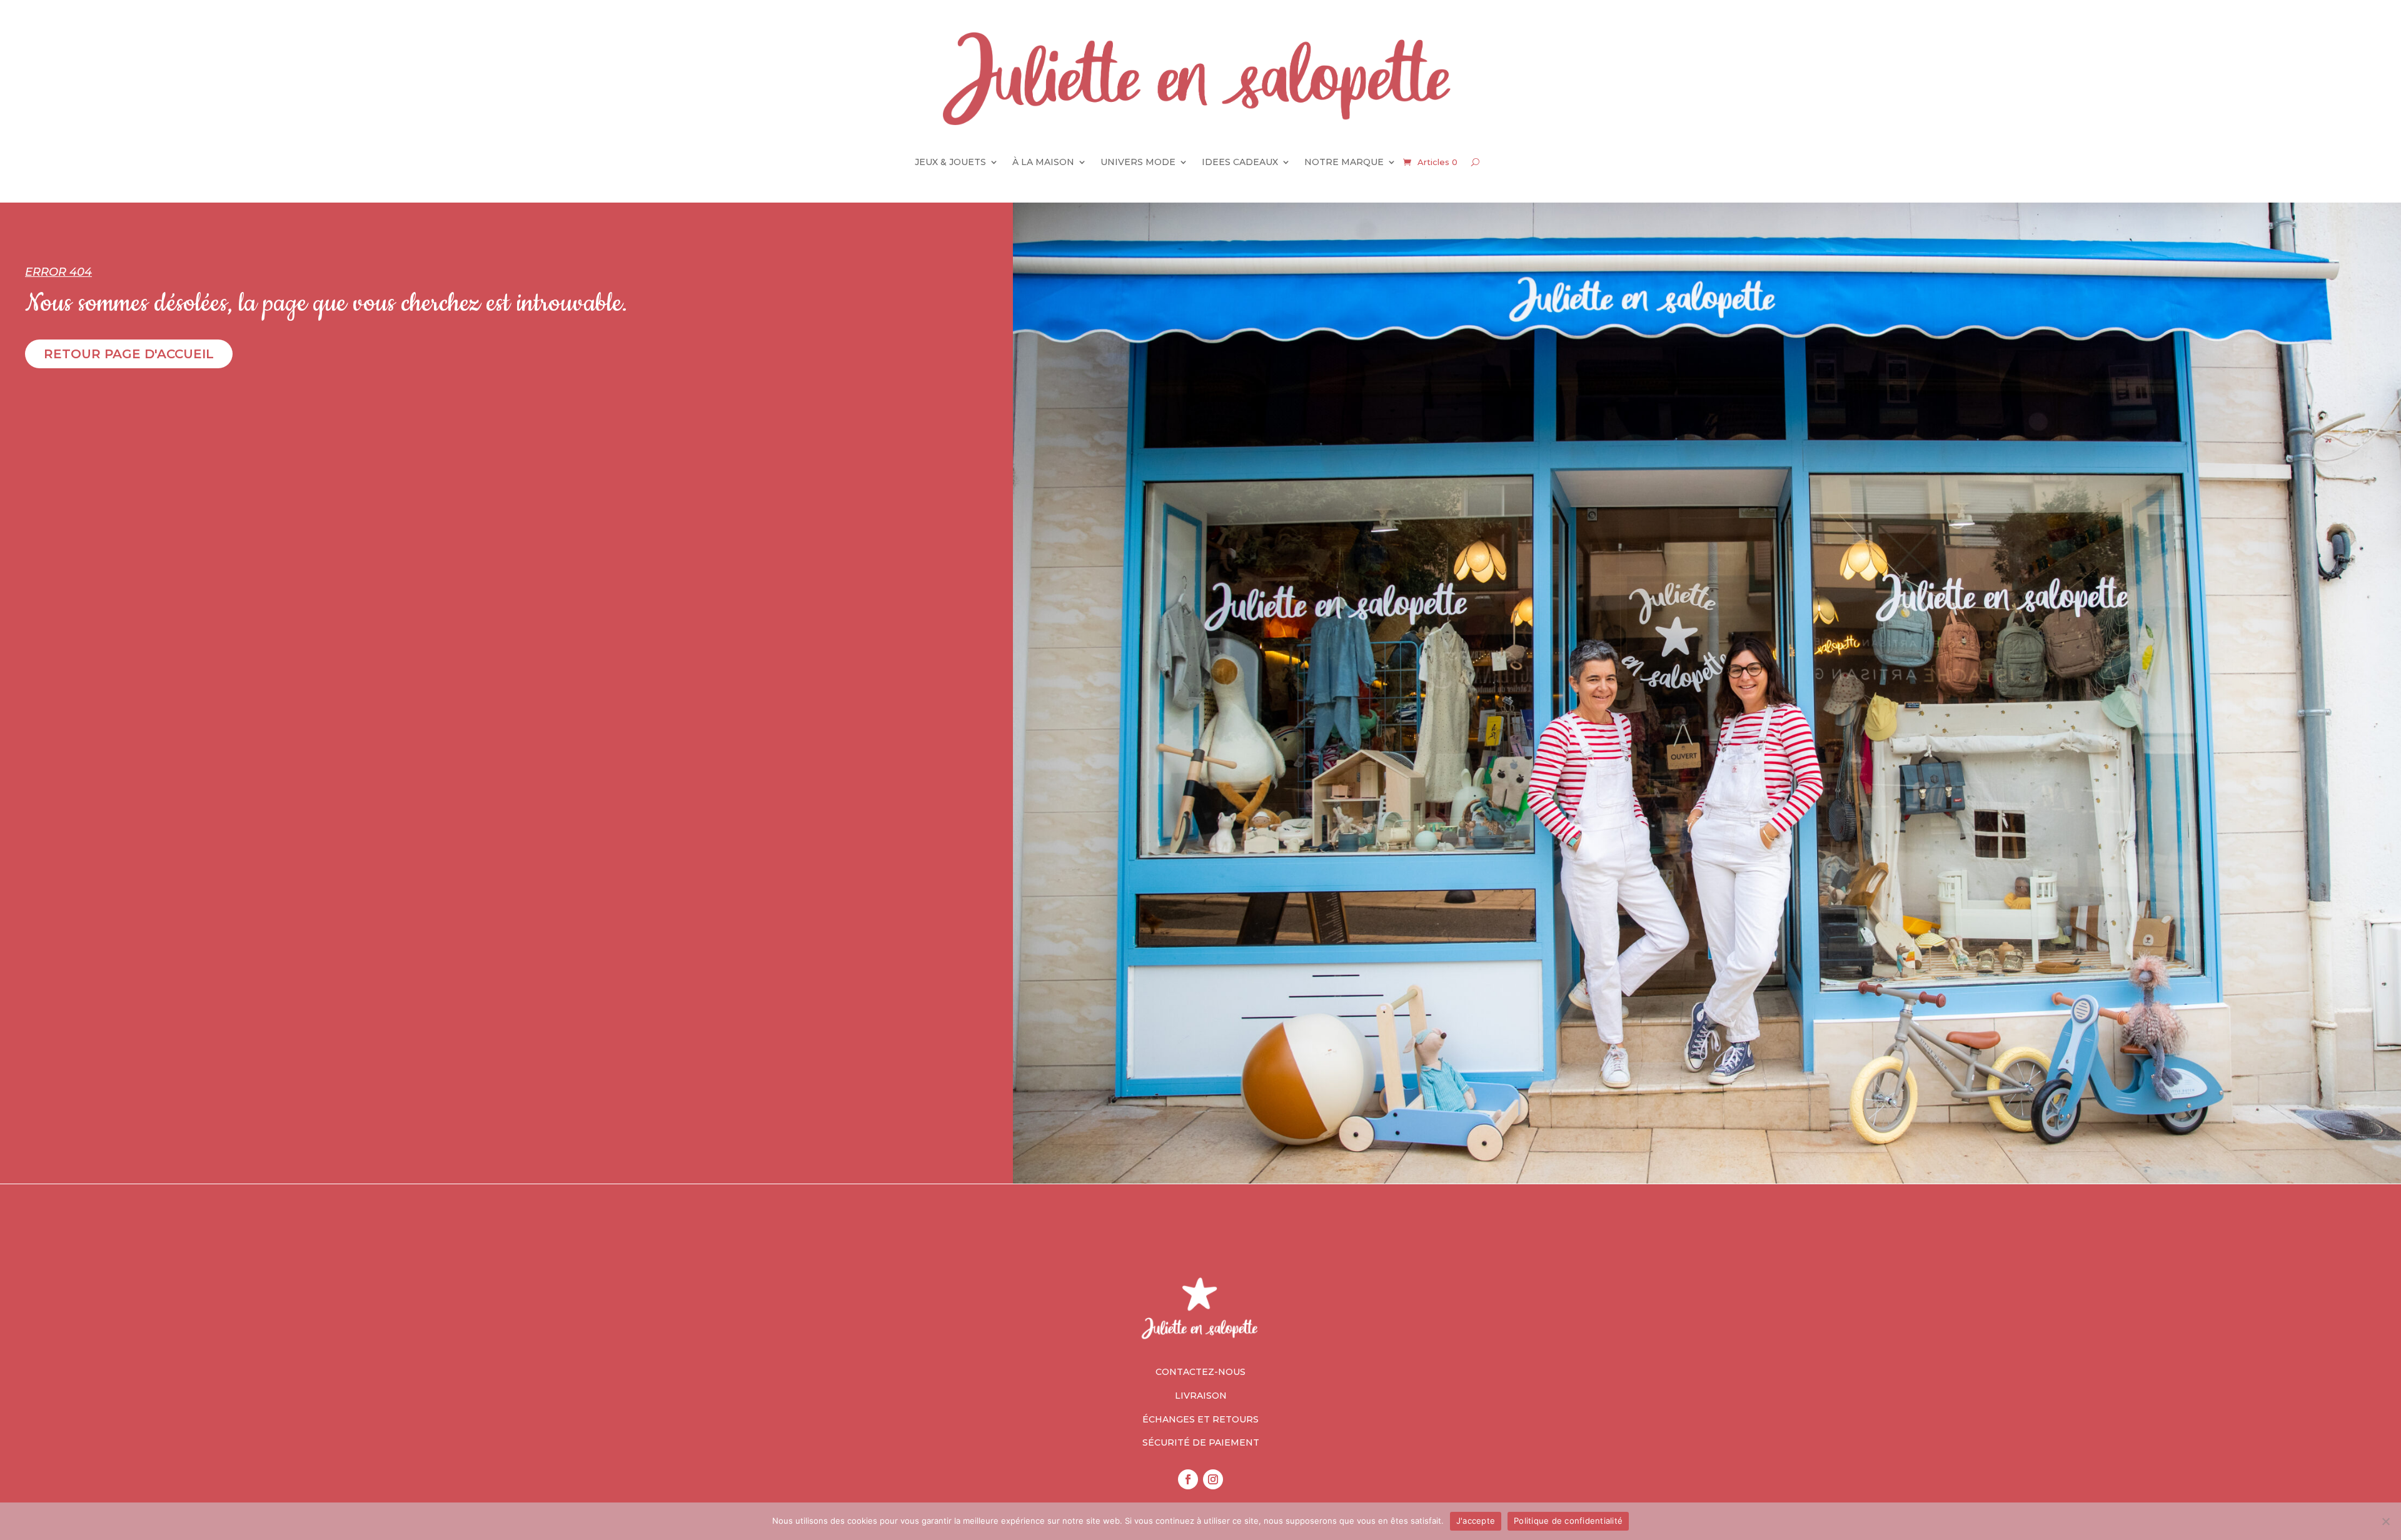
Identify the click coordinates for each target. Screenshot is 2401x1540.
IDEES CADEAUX (1240, 162)
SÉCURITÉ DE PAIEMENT (1201, 1442)
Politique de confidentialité (1568, 1521)
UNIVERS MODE (1138, 162)
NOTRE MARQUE (1344, 162)
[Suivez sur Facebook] (1188, 1479)
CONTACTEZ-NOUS (1200, 1372)
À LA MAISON (1043, 162)
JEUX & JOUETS (950, 162)
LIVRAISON (1201, 1396)
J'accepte (1476, 1521)
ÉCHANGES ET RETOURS (1200, 1419)
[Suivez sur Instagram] (1213, 1479)
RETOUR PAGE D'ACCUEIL (129, 354)
